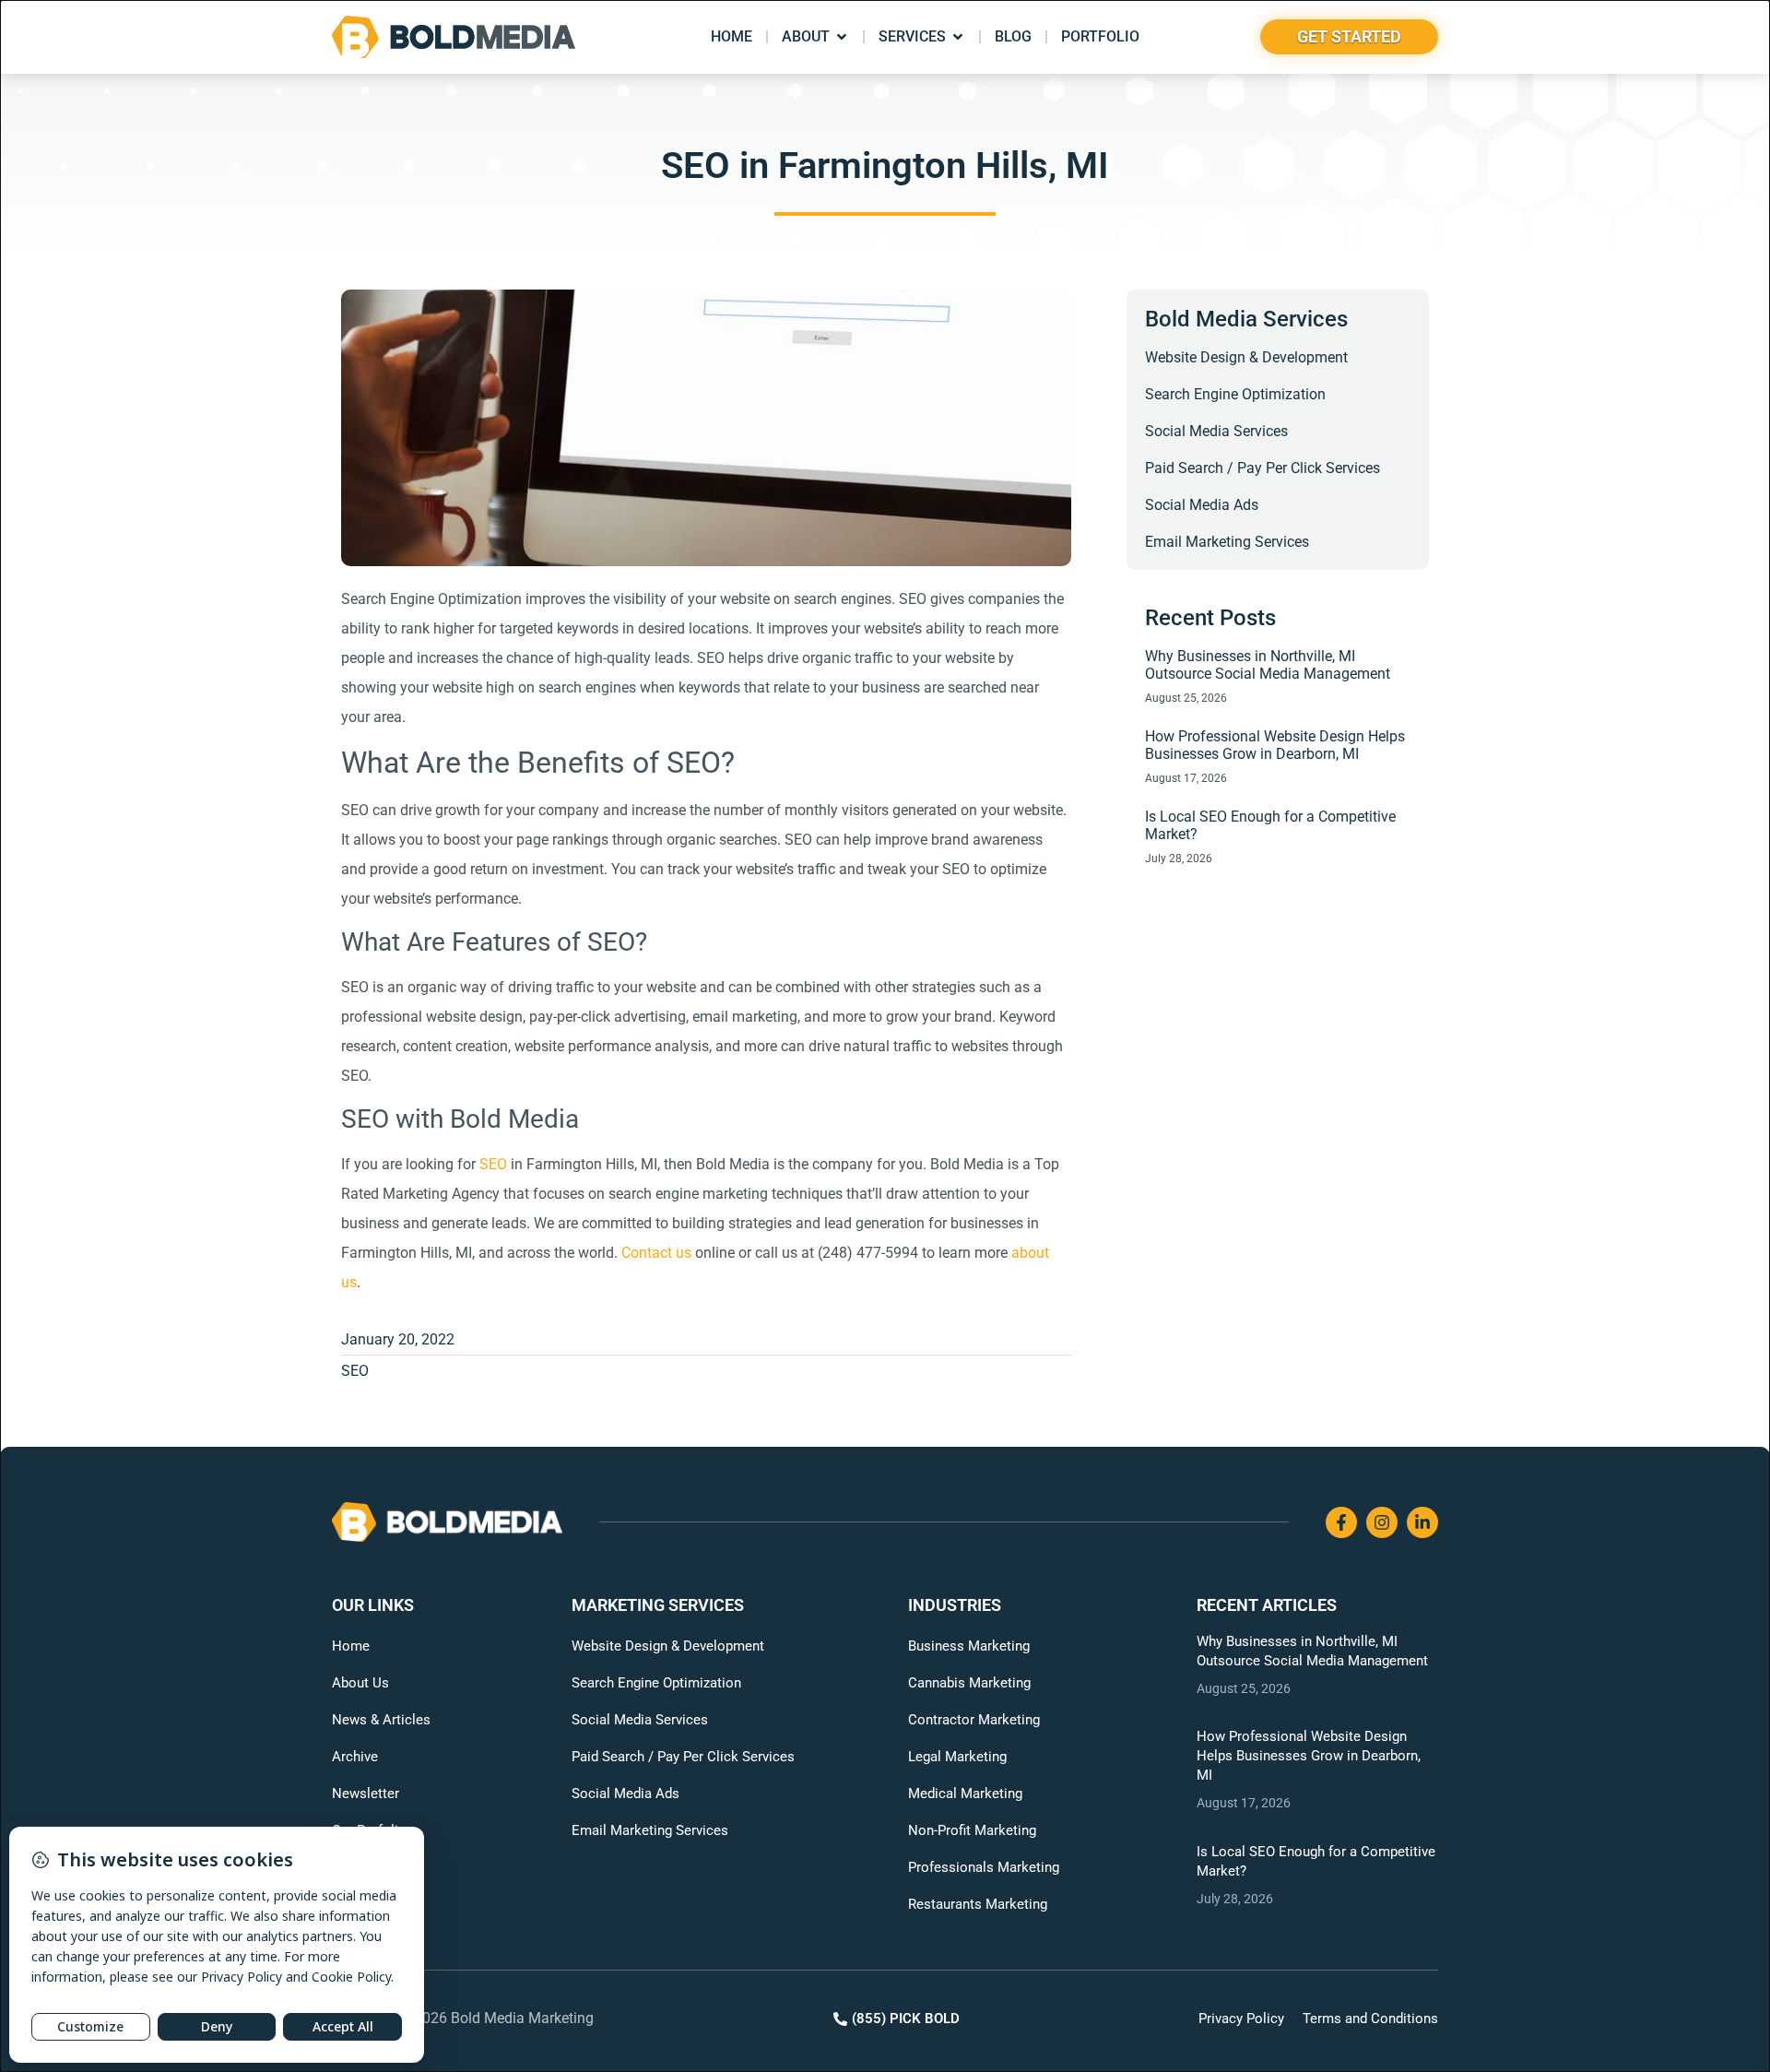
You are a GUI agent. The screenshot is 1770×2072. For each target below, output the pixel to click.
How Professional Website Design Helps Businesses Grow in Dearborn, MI (1275, 745)
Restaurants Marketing (978, 1904)
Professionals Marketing (984, 1867)
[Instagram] (1382, 1522)
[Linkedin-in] (1422, 1522)
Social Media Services (1216, 431)
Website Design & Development (1246, 357)
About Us (360, 1683)
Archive (355, 1757)
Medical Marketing (965, 1794)
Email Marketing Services (1227, 542)
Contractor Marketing (974, 1720)
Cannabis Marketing (969, 1683)
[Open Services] (958, 37)
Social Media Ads (1202, 505)
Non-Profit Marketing (972, 1830)
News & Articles (381, 1720)
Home (351, 1646)
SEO (355, 1371)
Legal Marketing (957, 1757)
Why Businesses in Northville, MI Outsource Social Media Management (1268, 665)
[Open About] (842, 37)
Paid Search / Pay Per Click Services (1263, 468)
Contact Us (366, 1867)
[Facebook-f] (1341, 1522)
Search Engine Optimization (1235, 394)
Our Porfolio (369, 1830)
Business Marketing (969, 1646)
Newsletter (366, 1794)
